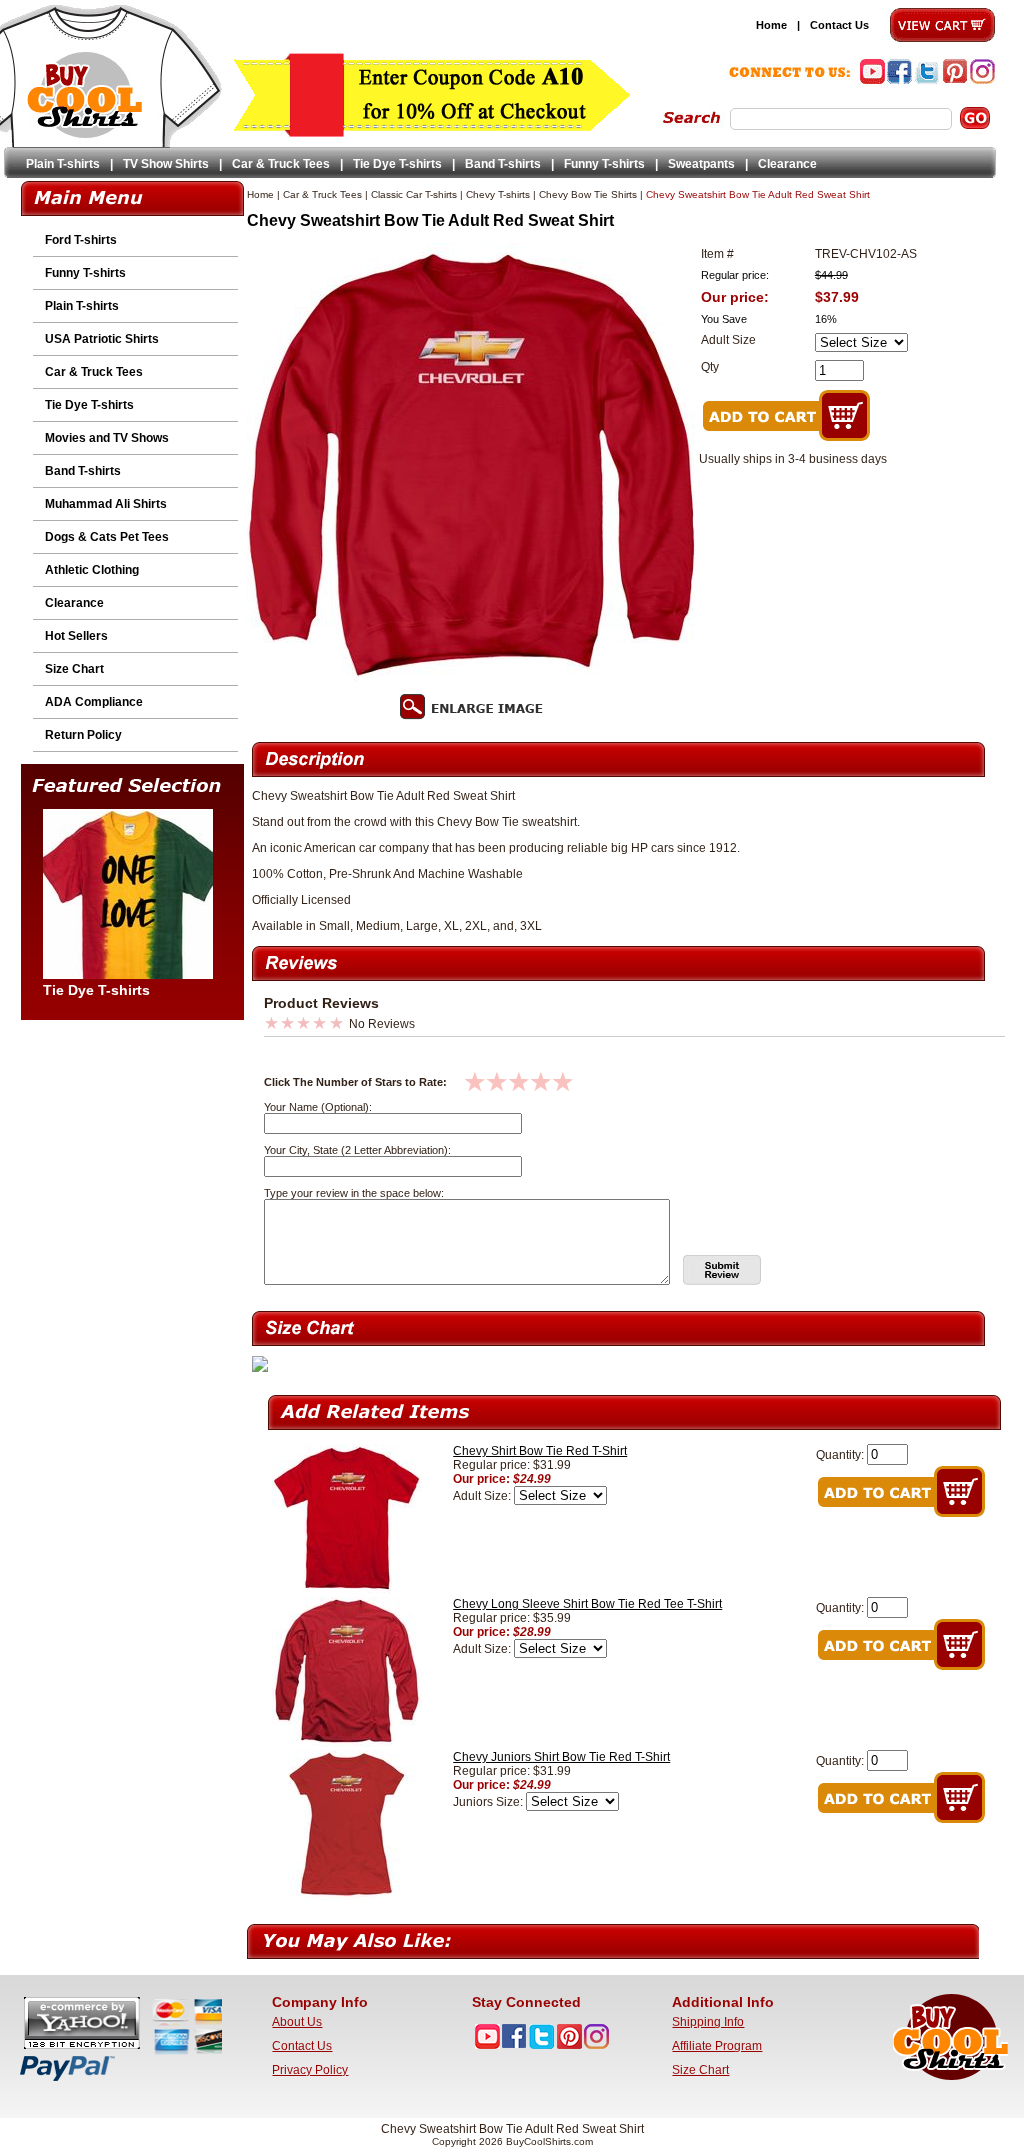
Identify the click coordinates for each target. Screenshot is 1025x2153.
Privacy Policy (310, 2070)
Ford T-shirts (81, 240)
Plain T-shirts (63, 164)
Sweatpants (701, 164)
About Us (297, 2022)
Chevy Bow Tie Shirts (588, 194)
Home (771, 25)
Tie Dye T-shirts (397, 164)
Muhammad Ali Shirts (106, 504)
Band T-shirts (503, 164)
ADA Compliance (94, 702)
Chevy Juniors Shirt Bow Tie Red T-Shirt (561, 1757)
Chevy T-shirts (498, 194)
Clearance (787, 164)
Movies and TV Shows (107, 438)
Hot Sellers (76, 636)
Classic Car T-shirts (414, 194)
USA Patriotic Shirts (102, 339)
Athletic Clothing (92, 570)
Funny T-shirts (604, 164)
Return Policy (83, 735)
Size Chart (74, 669)
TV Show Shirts (166, 164)
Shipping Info (708, 2022)
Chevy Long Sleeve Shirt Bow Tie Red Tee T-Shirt (587, 1604)
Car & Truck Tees (281, 164)
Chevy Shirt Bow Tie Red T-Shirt (540, 1451)
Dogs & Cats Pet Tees (107, 537)
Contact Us (839, 25)
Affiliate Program (717, 2046)
